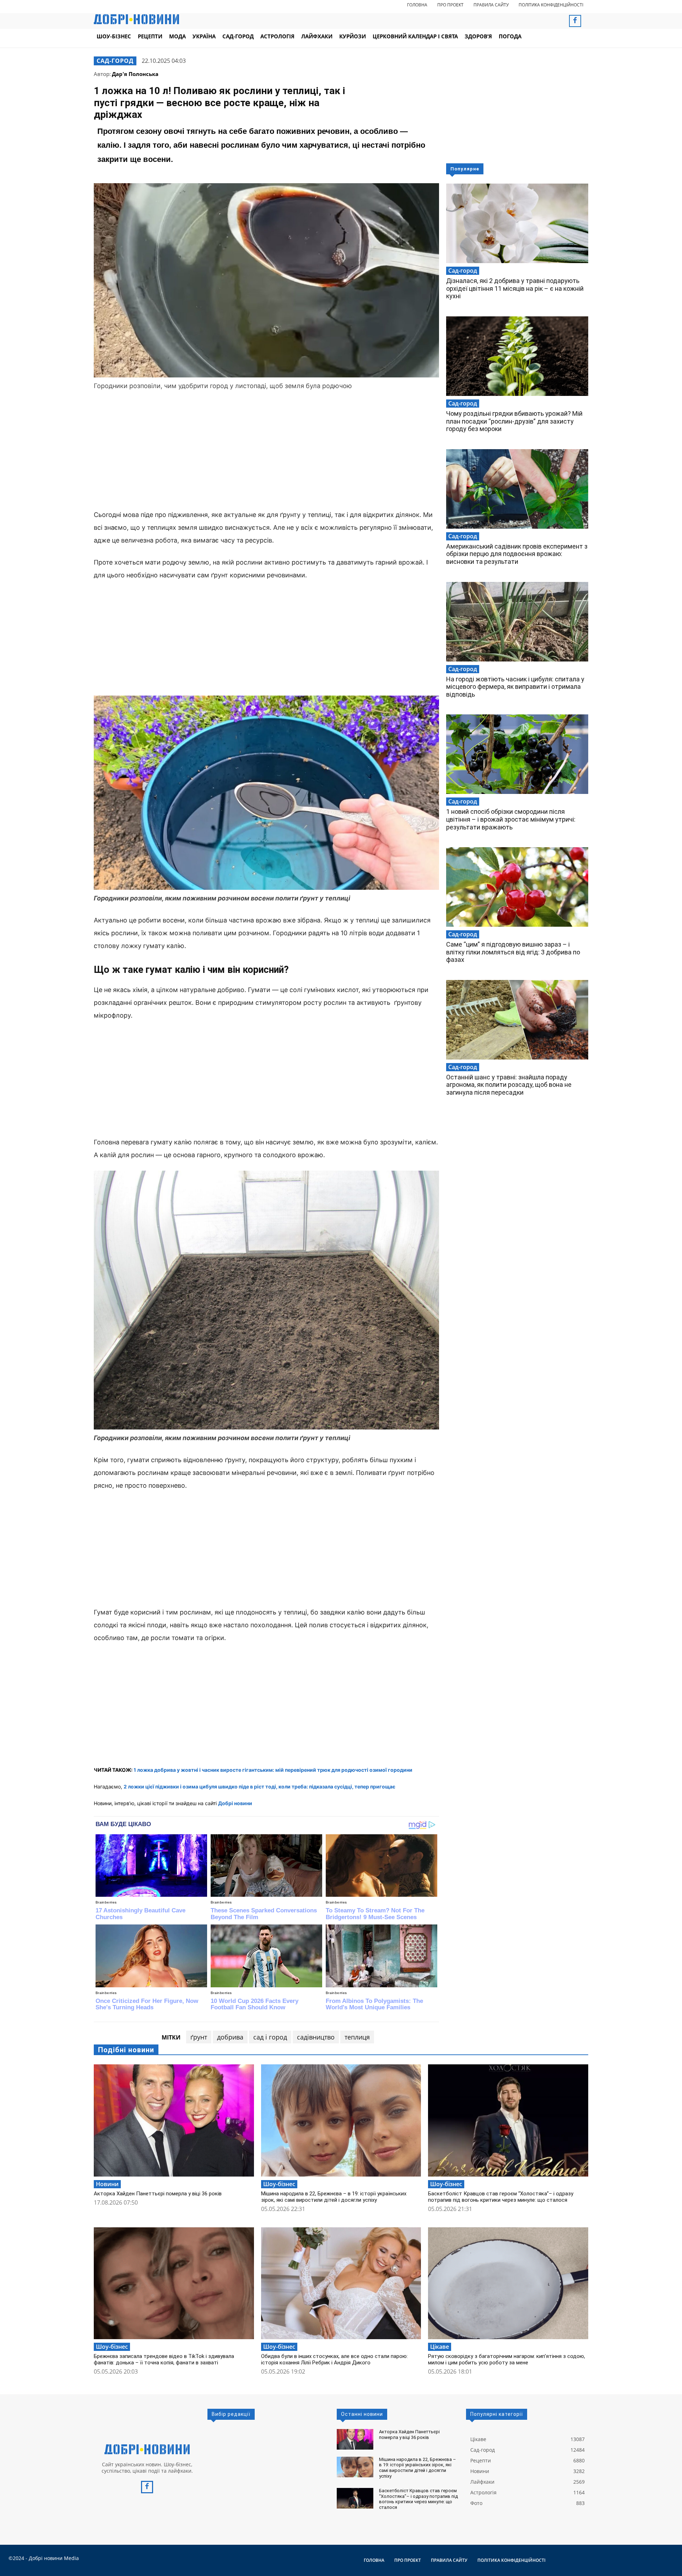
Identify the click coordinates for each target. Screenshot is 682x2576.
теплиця (357, 2037)
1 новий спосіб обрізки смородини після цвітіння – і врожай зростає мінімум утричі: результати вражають (511, 819)
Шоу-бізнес (279, 2184)
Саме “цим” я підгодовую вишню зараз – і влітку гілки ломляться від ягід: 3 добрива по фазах (513, 952)
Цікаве (440, 2347)
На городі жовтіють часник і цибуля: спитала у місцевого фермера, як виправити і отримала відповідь (515, 687)
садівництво (316, 2037)
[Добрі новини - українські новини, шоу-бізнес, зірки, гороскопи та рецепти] (136, 19)
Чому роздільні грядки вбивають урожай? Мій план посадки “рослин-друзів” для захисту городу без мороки (514, 421)
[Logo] (147, 2449)
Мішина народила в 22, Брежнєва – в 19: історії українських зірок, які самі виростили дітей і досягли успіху (334, 2197)
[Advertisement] (266, 451)
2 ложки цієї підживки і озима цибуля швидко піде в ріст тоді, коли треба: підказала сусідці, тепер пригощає (259, 1787)
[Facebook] (575, 21)
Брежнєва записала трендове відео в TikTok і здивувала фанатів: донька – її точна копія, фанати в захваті (164, 2359)
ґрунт (199, 2037)
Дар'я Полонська (135, 74)
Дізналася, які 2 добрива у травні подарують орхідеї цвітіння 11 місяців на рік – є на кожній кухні (515, 288)
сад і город (270, 2037)
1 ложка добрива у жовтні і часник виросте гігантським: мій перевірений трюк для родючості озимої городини (273, 1770)
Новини (107, 2184)
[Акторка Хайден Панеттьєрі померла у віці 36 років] (174, 2120)
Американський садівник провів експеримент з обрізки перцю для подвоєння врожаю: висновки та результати (517, 554)
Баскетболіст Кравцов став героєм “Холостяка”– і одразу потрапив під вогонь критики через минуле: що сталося (501, 2197)
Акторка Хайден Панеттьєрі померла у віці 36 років (158, 2194)
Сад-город (115, 61)
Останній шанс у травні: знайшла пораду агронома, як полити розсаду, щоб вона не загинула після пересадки (509, 1085)
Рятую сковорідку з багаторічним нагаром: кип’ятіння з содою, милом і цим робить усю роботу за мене (507, 2359)
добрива (230, 2037)
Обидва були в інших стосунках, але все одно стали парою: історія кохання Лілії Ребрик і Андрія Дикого (334, 2359)
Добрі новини (235, 1803)
